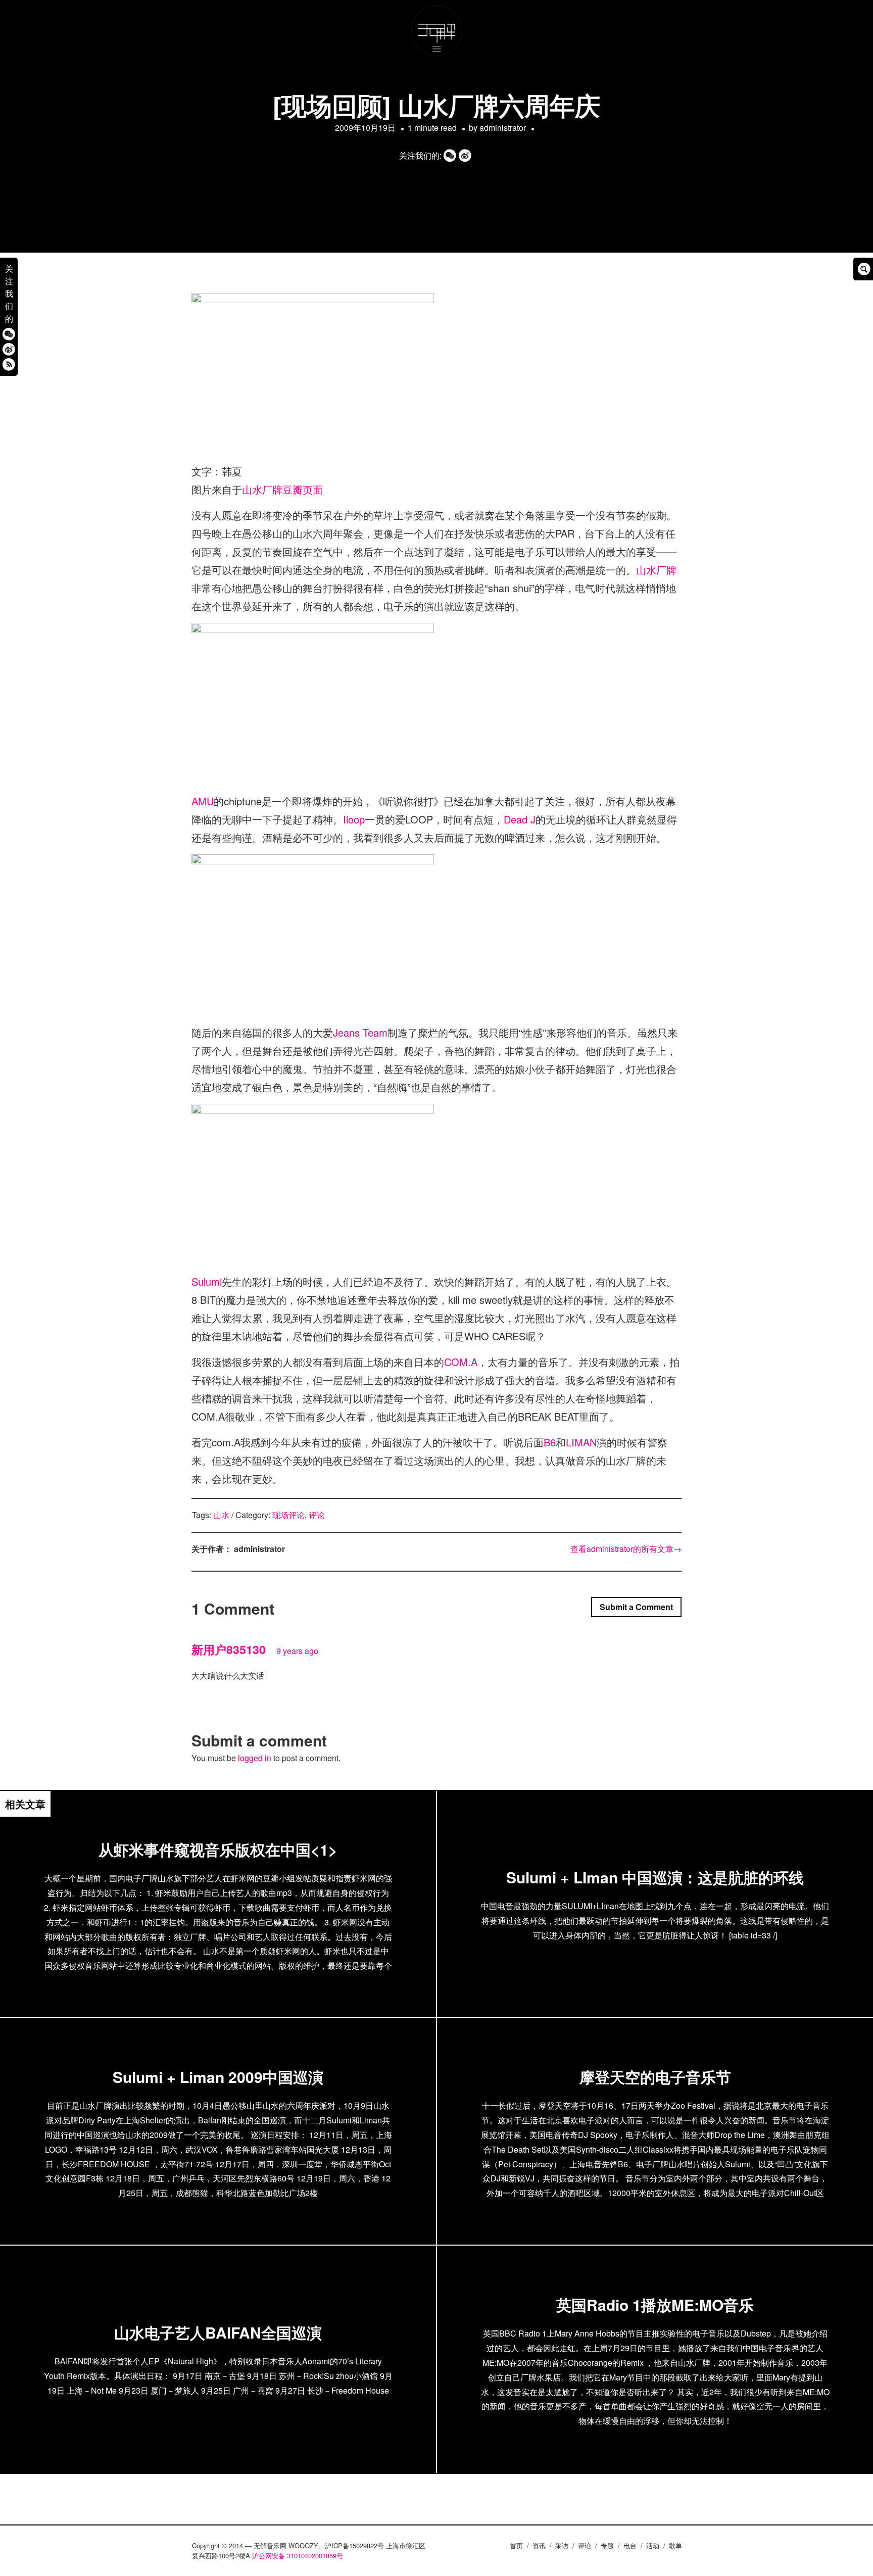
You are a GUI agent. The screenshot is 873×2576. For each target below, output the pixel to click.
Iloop (354, 819)
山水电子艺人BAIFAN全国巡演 (218, 2332)
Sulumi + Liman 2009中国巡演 (218, 2077)
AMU (203, 801)
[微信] (9, 334)
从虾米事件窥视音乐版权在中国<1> (218, 1849)
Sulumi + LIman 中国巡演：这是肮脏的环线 (655, 1877)
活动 (653, 2545)
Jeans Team (360, 1032)
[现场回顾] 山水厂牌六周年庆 (437, 105)
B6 (550, 1442)
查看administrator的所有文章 (626, 1549)
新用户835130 (229, 1649)
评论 (317, 1515)
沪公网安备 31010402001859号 (298, 2556)
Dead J (520, 819)
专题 (607, 2545)
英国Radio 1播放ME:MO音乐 (655, 2304)
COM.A (461, 1362)
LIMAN (581, 1442)
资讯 (539, 2545)
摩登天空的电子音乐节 (655, 2077)
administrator (503, 128)
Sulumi (207, 1281)
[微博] (9, 349)
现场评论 (288, 1515)
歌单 (675, 2545)
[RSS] (9, 364)
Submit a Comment (636, 1607)
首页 (516, 2545)
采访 (562, 2545)
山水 (221, 1515)
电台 (630, 2545)
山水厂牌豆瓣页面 (282, 489)
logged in (255, 1758)
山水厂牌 (656, 570)
